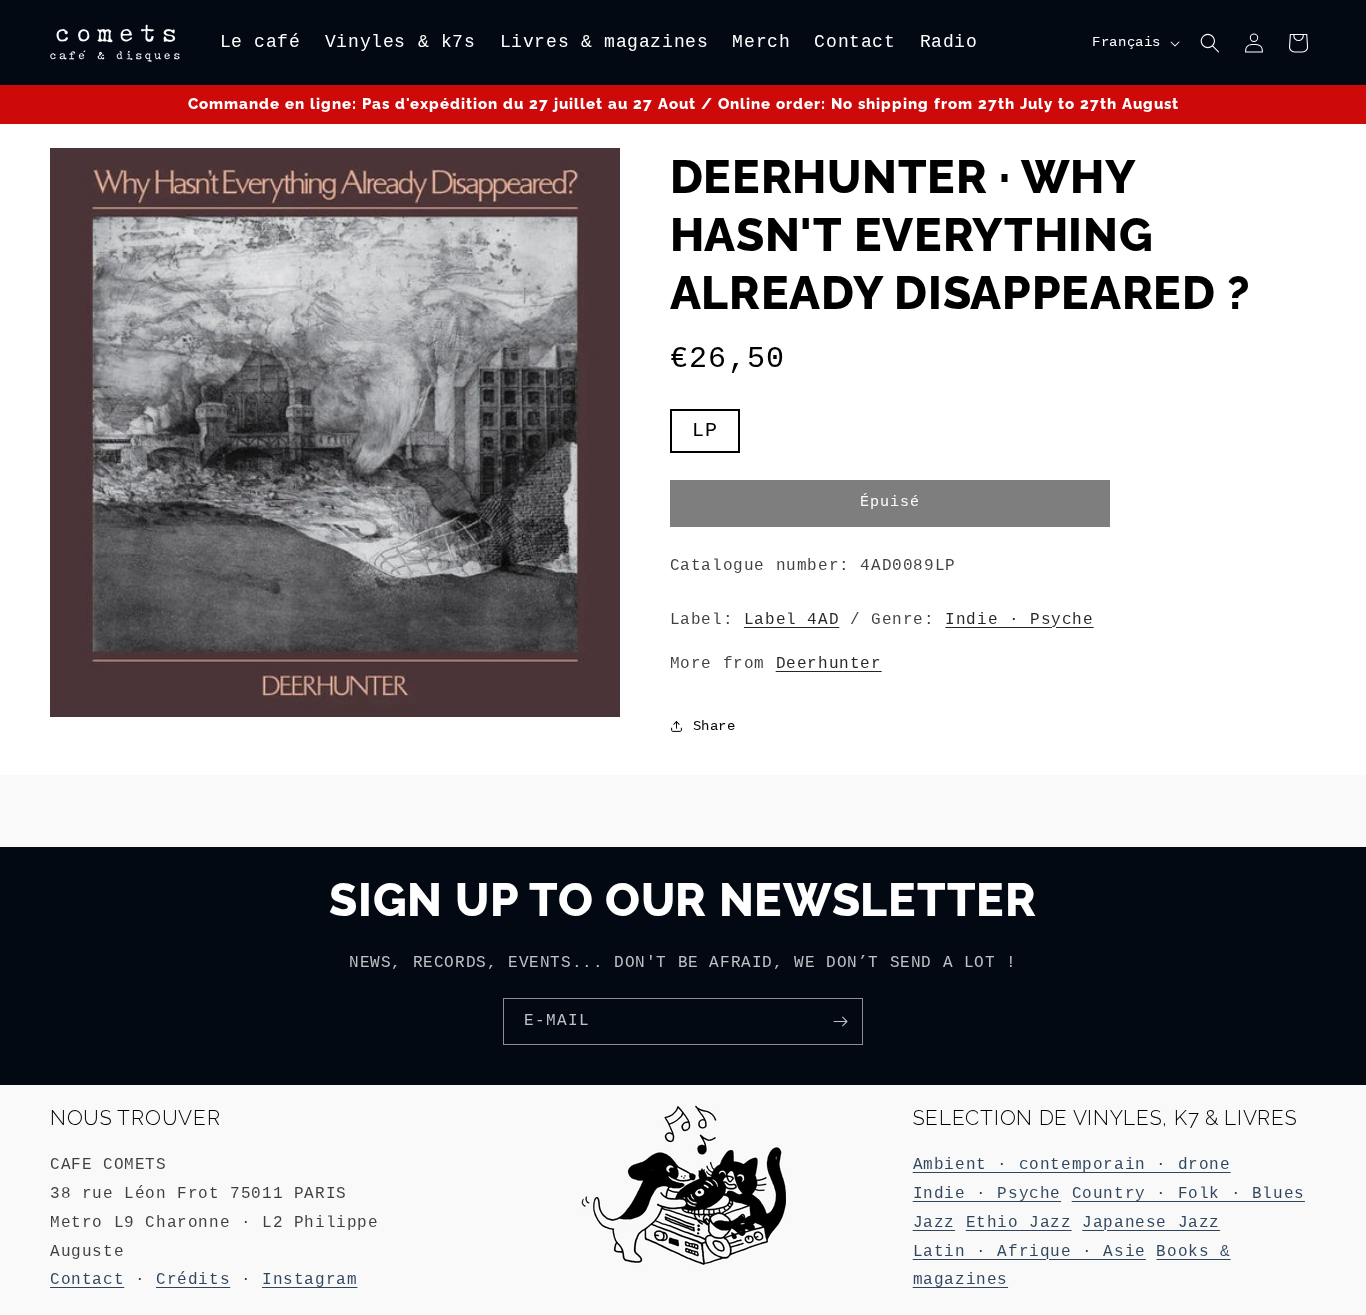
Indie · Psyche (1019, 620)
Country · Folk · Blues (1188, 1194)
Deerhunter (829, 664)
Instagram (309, 1280)
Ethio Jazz (1019, 1223)
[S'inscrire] (840, 1021)
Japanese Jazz (1151, 1223)
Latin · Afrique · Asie (1029, 1252)
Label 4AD (791, 620)
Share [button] (714, 726)
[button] (1210, 43)
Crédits (193, 1280)
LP (716, 435)
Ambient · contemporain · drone (1072, 1165)
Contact (87, 1280)
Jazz (934, 1223)
